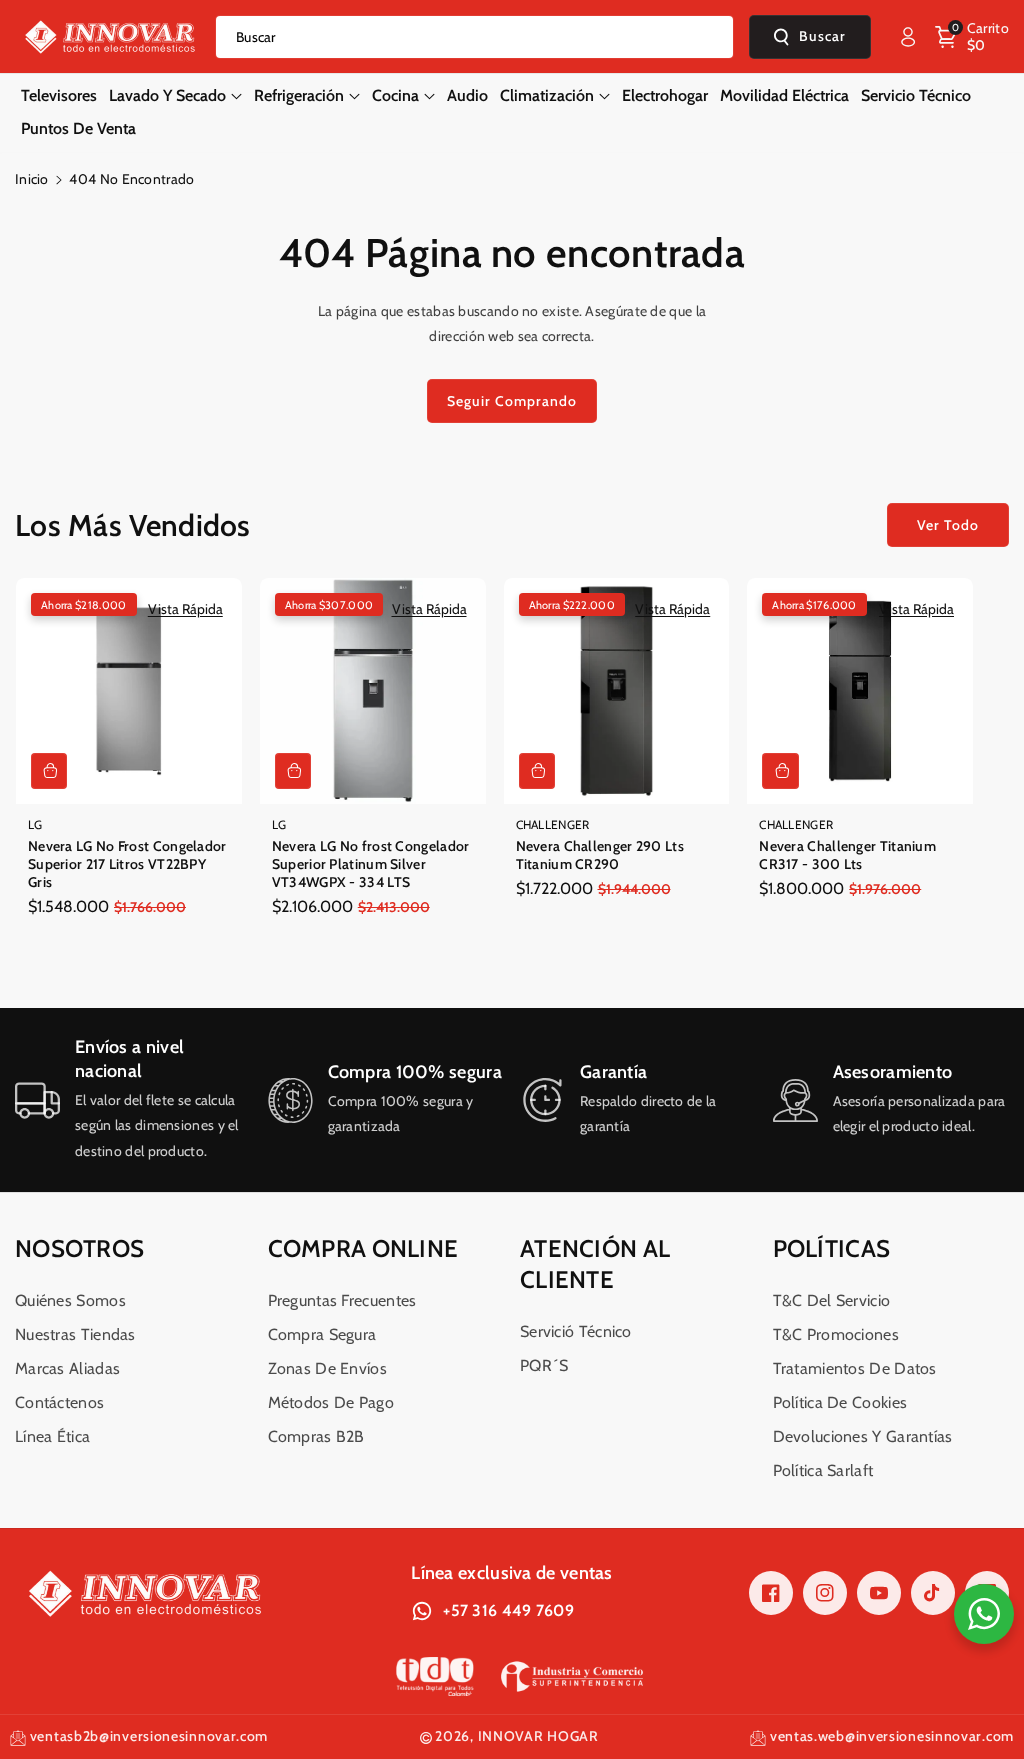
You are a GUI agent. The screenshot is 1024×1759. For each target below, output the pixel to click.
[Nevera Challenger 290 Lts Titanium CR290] (617, 691)
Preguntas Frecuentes (342, 1300)
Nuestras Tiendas (75, 1334)
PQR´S (544, 1365)
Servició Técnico (576, 1331)
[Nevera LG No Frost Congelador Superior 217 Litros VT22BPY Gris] (129, 691)
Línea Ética (52, 1436)
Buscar (822, 36)
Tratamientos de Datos (855, 1368)
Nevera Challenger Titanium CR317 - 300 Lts (847, 855)
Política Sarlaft (823, 1470)
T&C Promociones (836, 1334)
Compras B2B (316, 1436)
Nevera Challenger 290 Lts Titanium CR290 (600, 855)
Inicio (32, 179)
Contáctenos (59, 1402)
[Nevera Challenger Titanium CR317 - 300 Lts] (860, 691)
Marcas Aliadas (67, 1368)
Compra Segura (322, 1334)
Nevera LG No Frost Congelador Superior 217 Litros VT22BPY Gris (127, 864)
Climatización (547, 95)
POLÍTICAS (832, 1248)
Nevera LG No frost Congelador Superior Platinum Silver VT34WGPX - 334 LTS (371, 864)
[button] (972, 37)
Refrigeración (299, 95)
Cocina (395, 95)
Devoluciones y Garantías (863, 1436)
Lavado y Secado (167, 95)
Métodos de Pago (331, 1402)
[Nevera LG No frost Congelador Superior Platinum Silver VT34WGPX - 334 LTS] (373, 691)
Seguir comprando (512, 401)
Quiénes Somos (70, 1300)
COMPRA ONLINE (363, 1248)
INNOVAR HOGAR (538, 1736)
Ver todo (948, 525)
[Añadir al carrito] (49, 771)
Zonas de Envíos (328, 1368)
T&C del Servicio (832, 1300)
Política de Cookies (840, 1402)
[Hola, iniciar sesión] (908, 37)
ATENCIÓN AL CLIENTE (595, 1264)
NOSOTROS (79, 1248)
